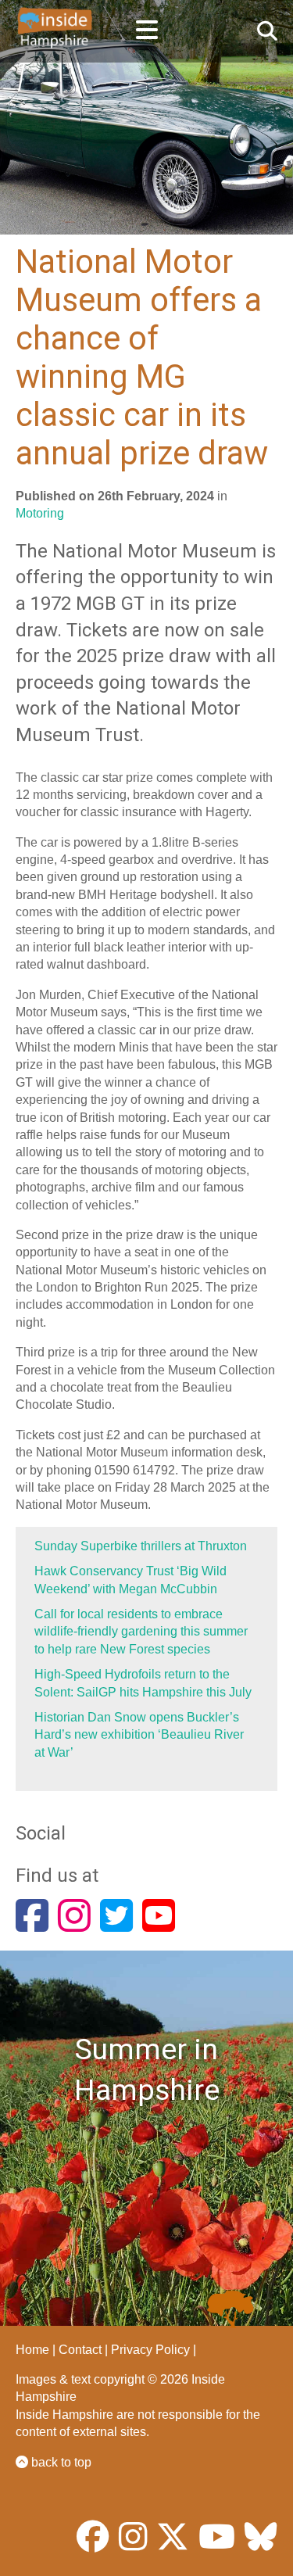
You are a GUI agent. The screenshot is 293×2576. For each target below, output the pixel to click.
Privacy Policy (150, 2350)
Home (32, 2350)
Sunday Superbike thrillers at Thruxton (141, 1546)
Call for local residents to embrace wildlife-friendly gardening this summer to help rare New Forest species (141, 1632)
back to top (60, 2462)
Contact (80, 2350)
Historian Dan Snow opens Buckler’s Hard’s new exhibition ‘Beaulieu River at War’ (139, 1735)
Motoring (40, 513)
